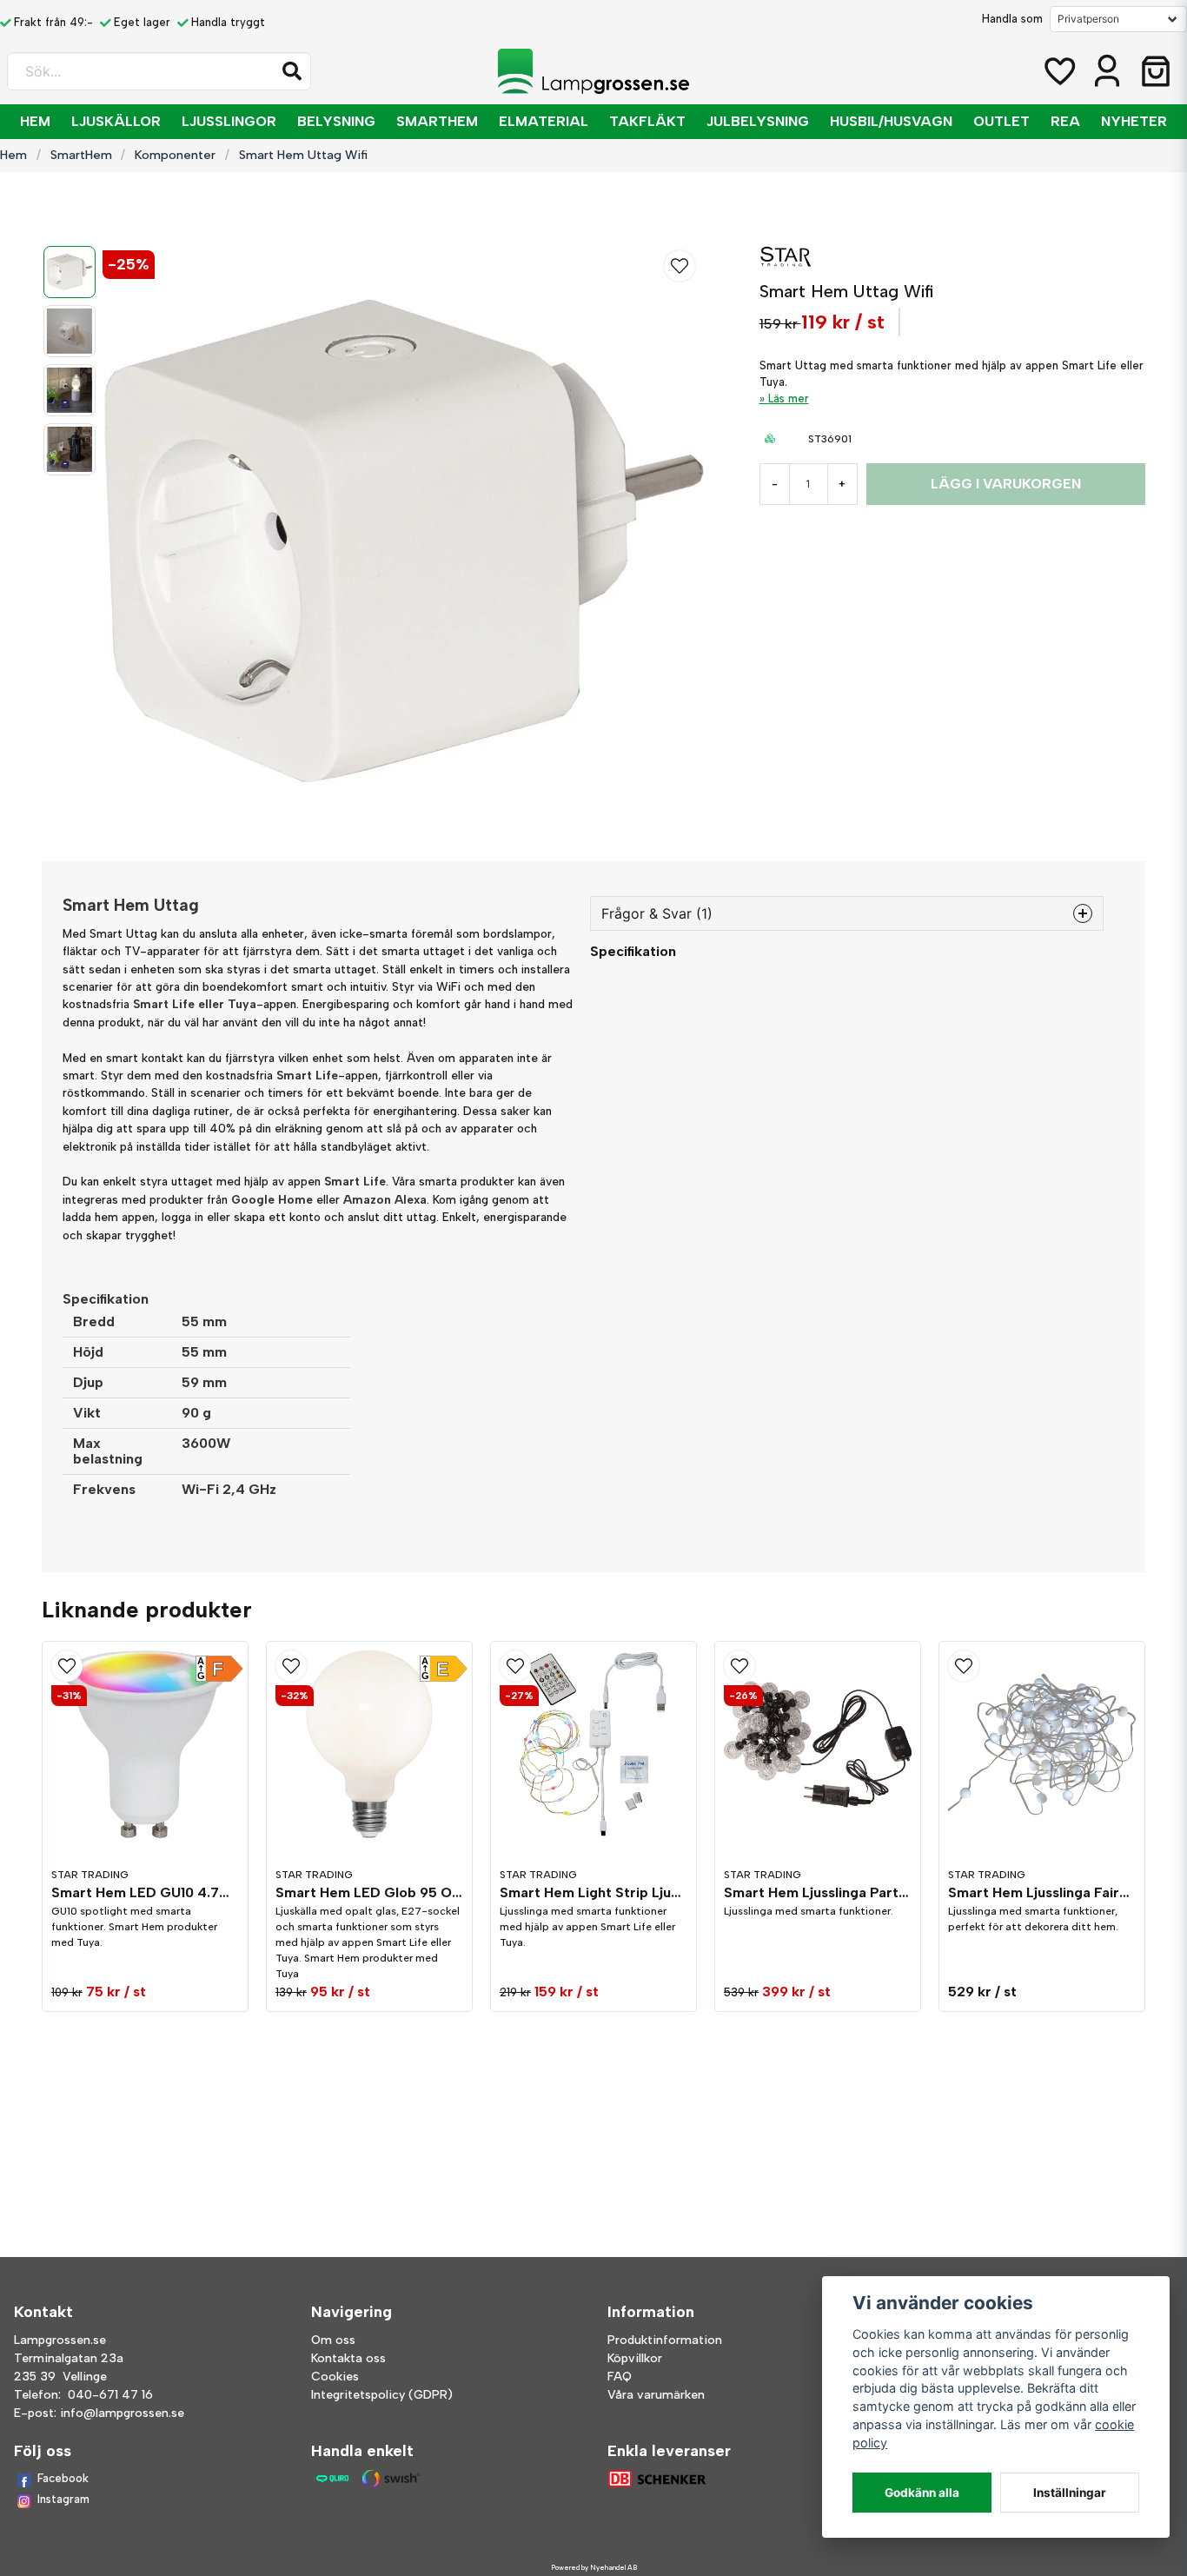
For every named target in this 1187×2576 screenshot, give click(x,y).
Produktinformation (665, 2340)
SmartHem (437, 121)
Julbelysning (758, 121)
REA (1065, 121)
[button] (292, 71)
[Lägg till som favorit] (1058, 71)
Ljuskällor (116, 121)
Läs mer (789, 398)
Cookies (335, 2377)
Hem (35, 121)
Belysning (336, 121)
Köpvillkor (635, 2358)
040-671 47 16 (110, 2395)
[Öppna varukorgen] (1156, 71)
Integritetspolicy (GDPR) (382, 2395)
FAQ (620, 2377)
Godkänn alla (922, 2493)
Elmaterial (544, 121)
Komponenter (175, 155)
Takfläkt (647, 121)
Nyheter (1134, 121)
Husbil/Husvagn (891, 121)
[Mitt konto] (1107, 71)
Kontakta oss (348, 2358)
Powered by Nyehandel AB (594, 2567)
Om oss (333, 2340)
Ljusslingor (229, 121)
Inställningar (1070, 2493)
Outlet (1001, 121)
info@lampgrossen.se (122, 2413)
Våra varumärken (656, 2395)
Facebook (63, 2478)
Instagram (63, 2499)
